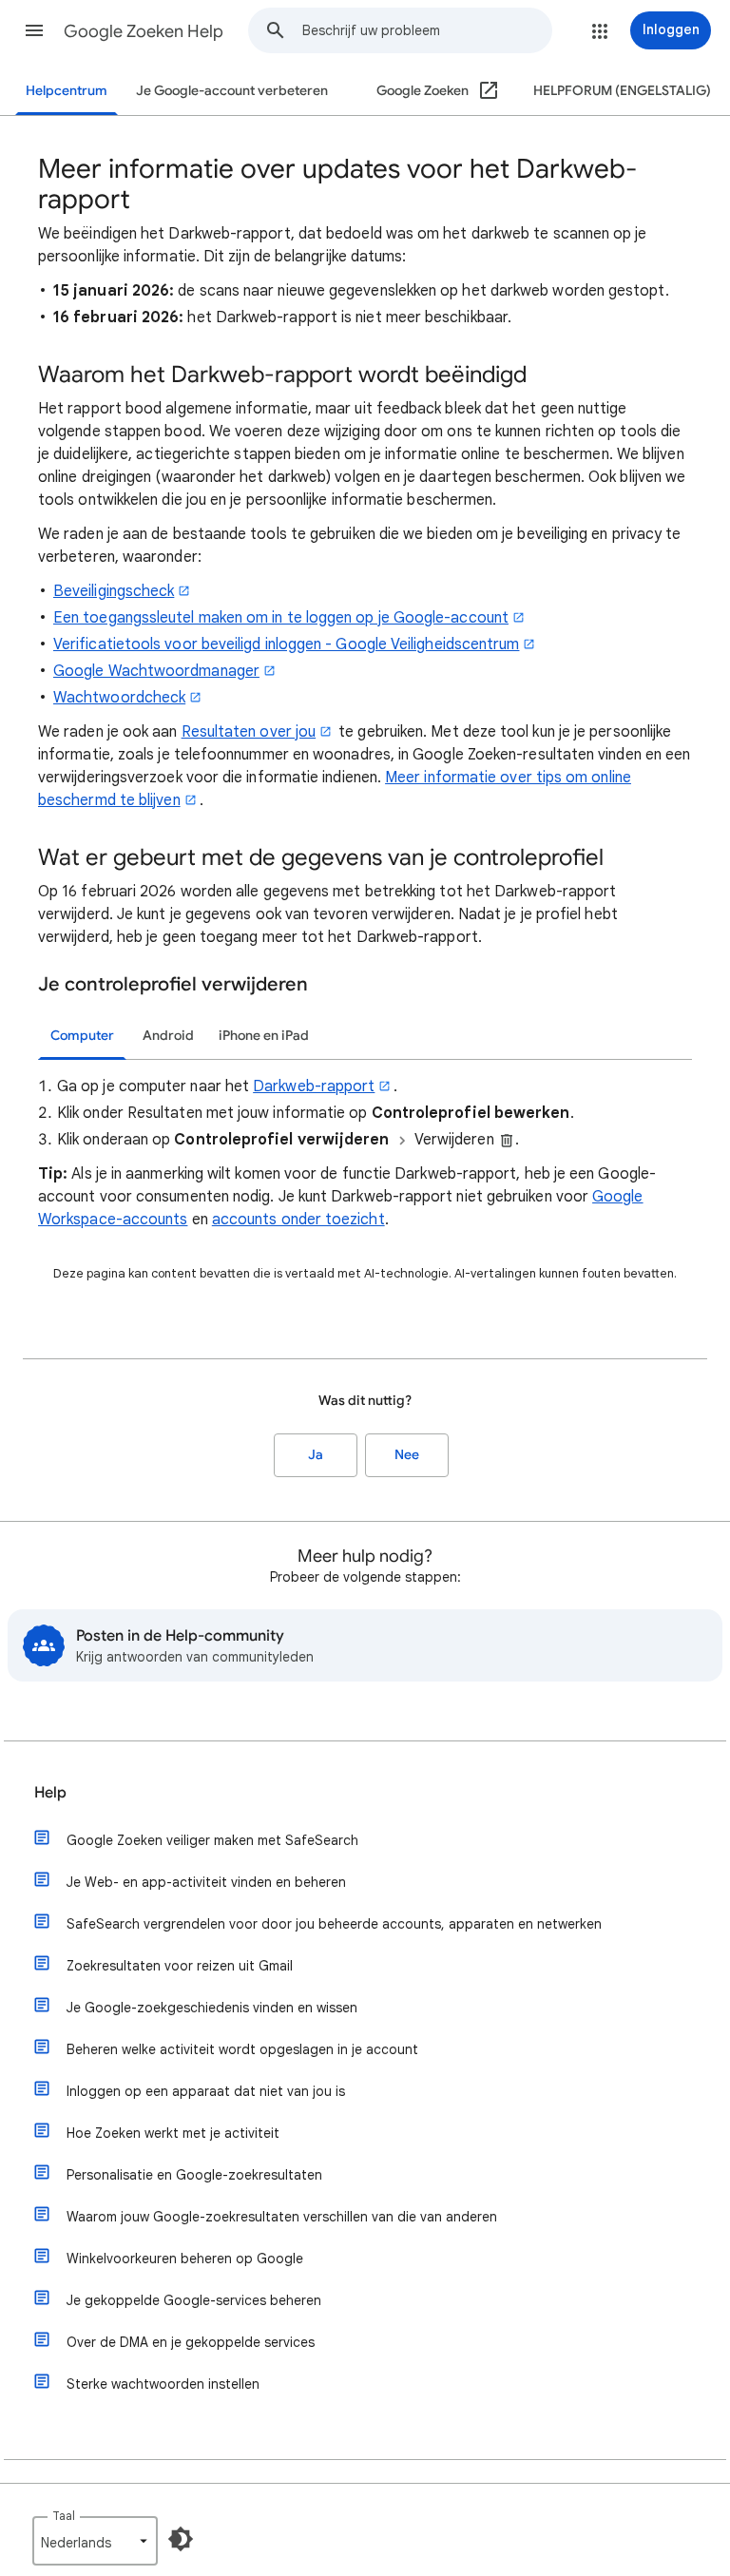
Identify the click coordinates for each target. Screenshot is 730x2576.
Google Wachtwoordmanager (156, 671)
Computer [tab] (82, 1036)
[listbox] (95, 2541)
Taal (64, 2516)
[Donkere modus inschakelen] (181, 2539)
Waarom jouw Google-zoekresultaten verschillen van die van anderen (282, 2217)
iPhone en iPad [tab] (264, 1036)
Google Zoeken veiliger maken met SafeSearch (212, 1840)
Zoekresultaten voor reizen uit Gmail (180, 1966)
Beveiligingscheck (114, 591)
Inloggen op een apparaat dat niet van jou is (206, 2091)
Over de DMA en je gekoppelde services (191, 2342)
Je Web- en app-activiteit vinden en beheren (206, 1882)
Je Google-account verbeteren (232, 91)
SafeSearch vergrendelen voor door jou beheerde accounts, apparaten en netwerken (334, 1924)
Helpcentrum (67, 91)
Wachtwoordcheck (119, 698)
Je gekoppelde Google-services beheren (194, 2300)
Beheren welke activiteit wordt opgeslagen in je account (242, 2049)
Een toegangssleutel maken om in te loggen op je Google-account (281, 618)
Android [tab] (168, 1036)
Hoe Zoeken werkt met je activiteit (173, 2133)
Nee (407, 1455)
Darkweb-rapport (314, 1086)
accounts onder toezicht (298, 1220)
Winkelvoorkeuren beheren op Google (185, 2259)
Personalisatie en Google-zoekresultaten (194, 2175)
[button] (34, 30)
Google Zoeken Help (144, 31)
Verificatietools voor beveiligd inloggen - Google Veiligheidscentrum (286, 644)
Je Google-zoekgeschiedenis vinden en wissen (212, 2008)
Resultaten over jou (249, 732)
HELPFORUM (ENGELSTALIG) (622, 91)
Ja (316, 1455)
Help (50, 1793)
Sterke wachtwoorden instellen (163, 2384)
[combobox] (427, 30)
